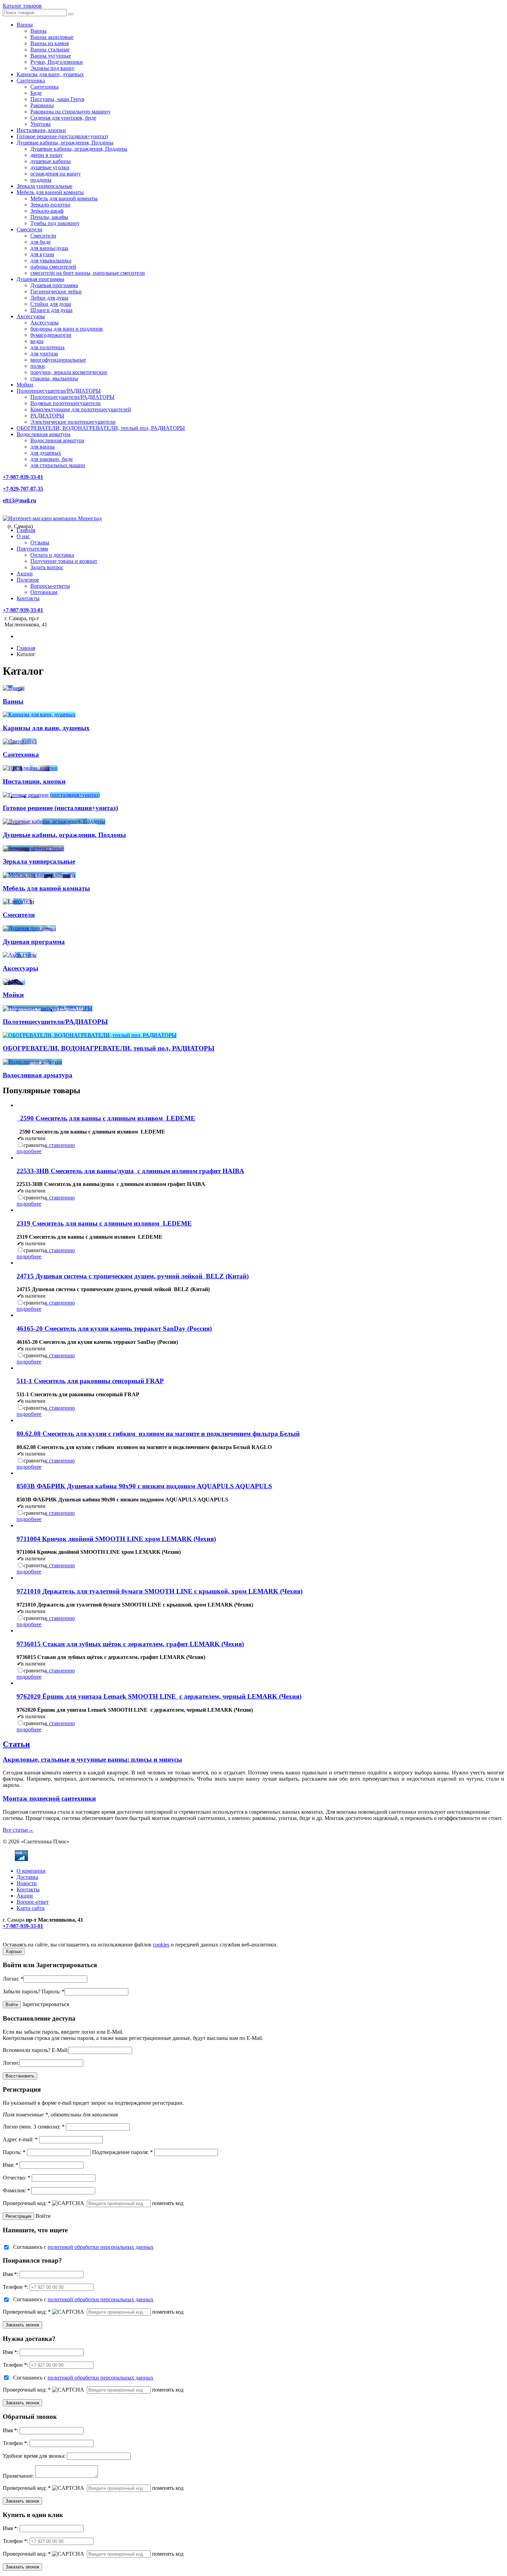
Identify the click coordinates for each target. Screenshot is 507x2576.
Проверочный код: (27, 2203)
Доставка (27, 1877)
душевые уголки (50, 167)
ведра (37, 341)
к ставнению (60, 1145)
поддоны (41, 180)
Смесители (29, 229)
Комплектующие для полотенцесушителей (81, 409)
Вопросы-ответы (50, 586)
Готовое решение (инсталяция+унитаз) (62, 136)
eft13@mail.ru (19, 500)
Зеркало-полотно (50, 205)
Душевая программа (40, 279)
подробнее (29, 1151)
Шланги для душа (51, 310)
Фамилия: (16, 2190)
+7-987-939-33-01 (23, 477)
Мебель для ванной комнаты (50, 192)
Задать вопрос (47, 567)
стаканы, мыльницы (54, 378)
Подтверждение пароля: (122, 2152)
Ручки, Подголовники (57, 62)
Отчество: (17, 2178)
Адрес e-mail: (20, 2139)
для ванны (43, 447)
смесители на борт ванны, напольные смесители (88, 273)
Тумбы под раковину (55, 223)
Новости (27, 1883)
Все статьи (18, 1830)
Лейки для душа (49, 298)
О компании (31, 1871)
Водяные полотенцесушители (66, 403)
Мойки (25, 385)
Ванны (25, 25)
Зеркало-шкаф (47, 211)
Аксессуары (31, 316)
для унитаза (44, 354)
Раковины (42, 105)
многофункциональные (58, 360)
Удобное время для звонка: (34, 2456)
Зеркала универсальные (44, 186)
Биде (36, 93)
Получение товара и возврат (64, 561)
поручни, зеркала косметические (69, 372)
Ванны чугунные (51, 56)
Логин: (13, 1979)
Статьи (16, 1744)
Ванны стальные (50, 49)
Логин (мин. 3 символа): (34, 2127)
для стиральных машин (58, 465)
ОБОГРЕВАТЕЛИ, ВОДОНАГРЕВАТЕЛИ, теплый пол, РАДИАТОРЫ (101, 428)
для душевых (46, 453)
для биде (41, 242)
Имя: (11, 2165)
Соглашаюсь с (83, 2247)
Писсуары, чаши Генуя (57, 99)
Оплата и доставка (52, 555)
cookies (161, 1945)
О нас (23, 536)
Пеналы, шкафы (49, 217)
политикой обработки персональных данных (101, 2247)
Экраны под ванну (52, 68)
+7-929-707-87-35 (23, 489)
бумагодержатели (51, 335)
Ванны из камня (49, 43)
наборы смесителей (53, 267)
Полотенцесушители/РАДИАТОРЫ (59, 391)
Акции (25, 573)
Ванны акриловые (52, 37)
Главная (26, 530)
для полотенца (47, 347)
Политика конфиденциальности (41, 1938)
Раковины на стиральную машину (71, 112)
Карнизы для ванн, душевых (50, 74)
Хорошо (14, 1951)
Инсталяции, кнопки (41, 130)
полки (38, 366)
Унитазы (41, 124)
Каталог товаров (22, 6)
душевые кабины (51, 161)
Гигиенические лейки (56, 291)
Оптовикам (44, 592)
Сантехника (31, 80)
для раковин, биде (52, 459)
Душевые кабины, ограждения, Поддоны (65, 143)
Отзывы (40, 542)
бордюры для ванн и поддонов (67, 329)
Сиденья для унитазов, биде (63, 118)
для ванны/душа (49, 248)
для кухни (42, 254)
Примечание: (18, 2476)
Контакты (28, 598)
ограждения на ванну (56, 174)
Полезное (28, 580)
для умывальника (51, 260)
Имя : (11, 2274)
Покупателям (32, 549)
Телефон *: (16, 2287)
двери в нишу (47, 155)
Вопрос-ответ (33, 1902)
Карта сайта (31, 1908)
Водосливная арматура (43, 434)
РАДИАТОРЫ (47, 416)
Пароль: (53, 1991)
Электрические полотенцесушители (73, 422)
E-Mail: (60, 2050)
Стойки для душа (51, 304)
